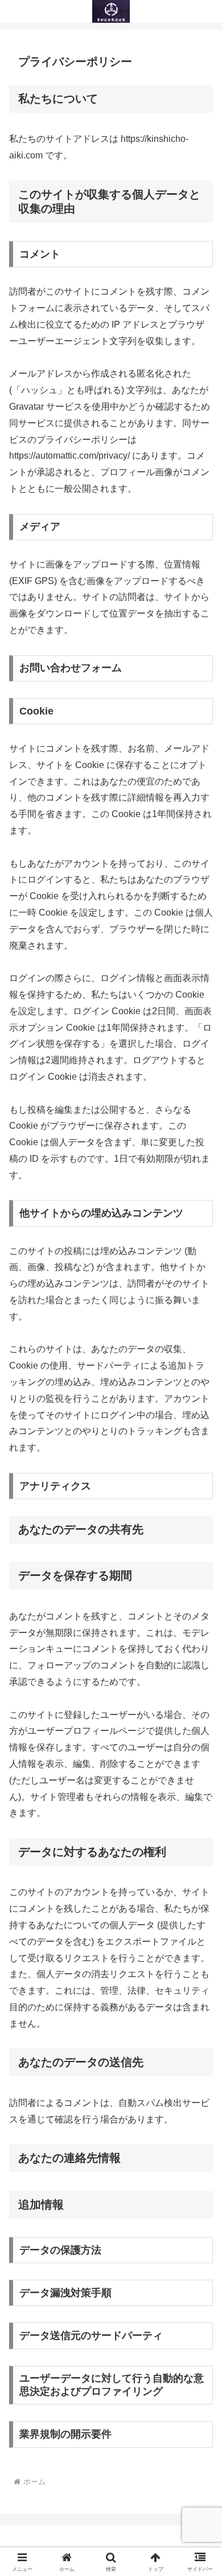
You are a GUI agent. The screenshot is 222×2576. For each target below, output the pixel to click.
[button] (200, 1820)
